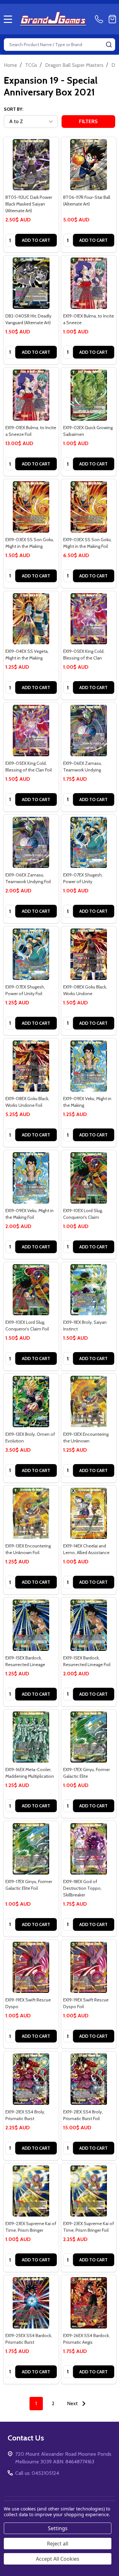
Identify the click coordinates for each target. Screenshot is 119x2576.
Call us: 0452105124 (37, 2473)
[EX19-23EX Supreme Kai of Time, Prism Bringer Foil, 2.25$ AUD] (89, 2191)
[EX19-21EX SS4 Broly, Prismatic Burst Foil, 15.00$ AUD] (89, 2079)
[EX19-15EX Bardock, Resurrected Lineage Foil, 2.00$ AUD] (89, 1625)
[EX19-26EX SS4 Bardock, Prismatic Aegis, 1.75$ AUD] (89, 2303)
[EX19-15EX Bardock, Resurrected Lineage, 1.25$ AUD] (31, 1625)
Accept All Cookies (58, 2559)
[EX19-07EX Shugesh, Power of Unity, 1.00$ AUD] (89, 842)
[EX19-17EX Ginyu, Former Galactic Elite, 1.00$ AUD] (89, 1737)
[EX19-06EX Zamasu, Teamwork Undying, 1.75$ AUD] (89, 730)
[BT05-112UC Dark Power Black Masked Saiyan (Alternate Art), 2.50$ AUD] (31, 165)
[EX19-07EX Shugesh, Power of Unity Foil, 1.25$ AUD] (31, 954)
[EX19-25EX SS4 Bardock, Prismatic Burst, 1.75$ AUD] (31, 2303)
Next (73, 2403)
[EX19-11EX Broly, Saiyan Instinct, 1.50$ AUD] (89, 1290)
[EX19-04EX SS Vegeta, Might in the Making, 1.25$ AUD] (31, 619)
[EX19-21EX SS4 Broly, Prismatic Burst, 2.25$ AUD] (31, 2079)
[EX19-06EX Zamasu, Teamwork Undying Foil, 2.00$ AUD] (31, 842)
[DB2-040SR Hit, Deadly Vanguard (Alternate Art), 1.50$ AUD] (31, 283)
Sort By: (13, 109)
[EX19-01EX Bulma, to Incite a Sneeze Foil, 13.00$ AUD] (31, 395)
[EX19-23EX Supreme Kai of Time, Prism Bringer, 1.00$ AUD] (31, 2191)
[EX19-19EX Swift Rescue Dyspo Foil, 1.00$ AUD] (89, 1967)
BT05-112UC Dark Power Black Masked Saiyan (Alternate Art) (29, 204)
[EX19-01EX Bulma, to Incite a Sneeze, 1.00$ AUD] (89, 283)
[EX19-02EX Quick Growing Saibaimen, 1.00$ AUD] (89, 395)
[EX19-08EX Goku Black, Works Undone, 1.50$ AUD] (89, 954)
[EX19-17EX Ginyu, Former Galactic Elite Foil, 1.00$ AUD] (31, 1849)
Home (10, 65)
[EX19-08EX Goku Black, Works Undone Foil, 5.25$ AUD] (31, 1066)
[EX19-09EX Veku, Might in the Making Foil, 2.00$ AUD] (31, 1178)
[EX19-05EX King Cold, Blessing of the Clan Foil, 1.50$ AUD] (31, 730)
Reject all (58, 2544)
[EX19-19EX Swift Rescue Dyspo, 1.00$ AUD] (31, 1967)
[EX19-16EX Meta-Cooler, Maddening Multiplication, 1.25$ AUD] (31, 1737)
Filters (88, 121)
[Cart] (112, 19)
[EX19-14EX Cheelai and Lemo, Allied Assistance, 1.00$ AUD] (89, 1513)
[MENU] (8, 19)
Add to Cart (36, 240)
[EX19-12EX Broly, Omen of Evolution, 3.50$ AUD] (31, 1401)
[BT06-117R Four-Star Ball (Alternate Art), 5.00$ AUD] (89, 165)
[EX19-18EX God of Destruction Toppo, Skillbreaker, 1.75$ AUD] (89, 1849)
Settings (58, 2528)
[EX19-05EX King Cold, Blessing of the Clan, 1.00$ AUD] (89, 619)
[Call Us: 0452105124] (100, 19)
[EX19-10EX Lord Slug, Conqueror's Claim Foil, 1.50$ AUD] (31, 1290)
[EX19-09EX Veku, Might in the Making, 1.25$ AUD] (89, 1066)
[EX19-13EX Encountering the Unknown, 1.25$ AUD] (89, 1401)
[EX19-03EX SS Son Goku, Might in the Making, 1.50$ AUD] (31, 507)
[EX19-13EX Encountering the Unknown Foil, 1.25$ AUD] (31, 1513)
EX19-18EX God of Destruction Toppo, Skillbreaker (82, 1888)
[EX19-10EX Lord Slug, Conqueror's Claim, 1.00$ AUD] (89, 1178)
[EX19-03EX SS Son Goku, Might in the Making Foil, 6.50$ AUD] (89, 507)
